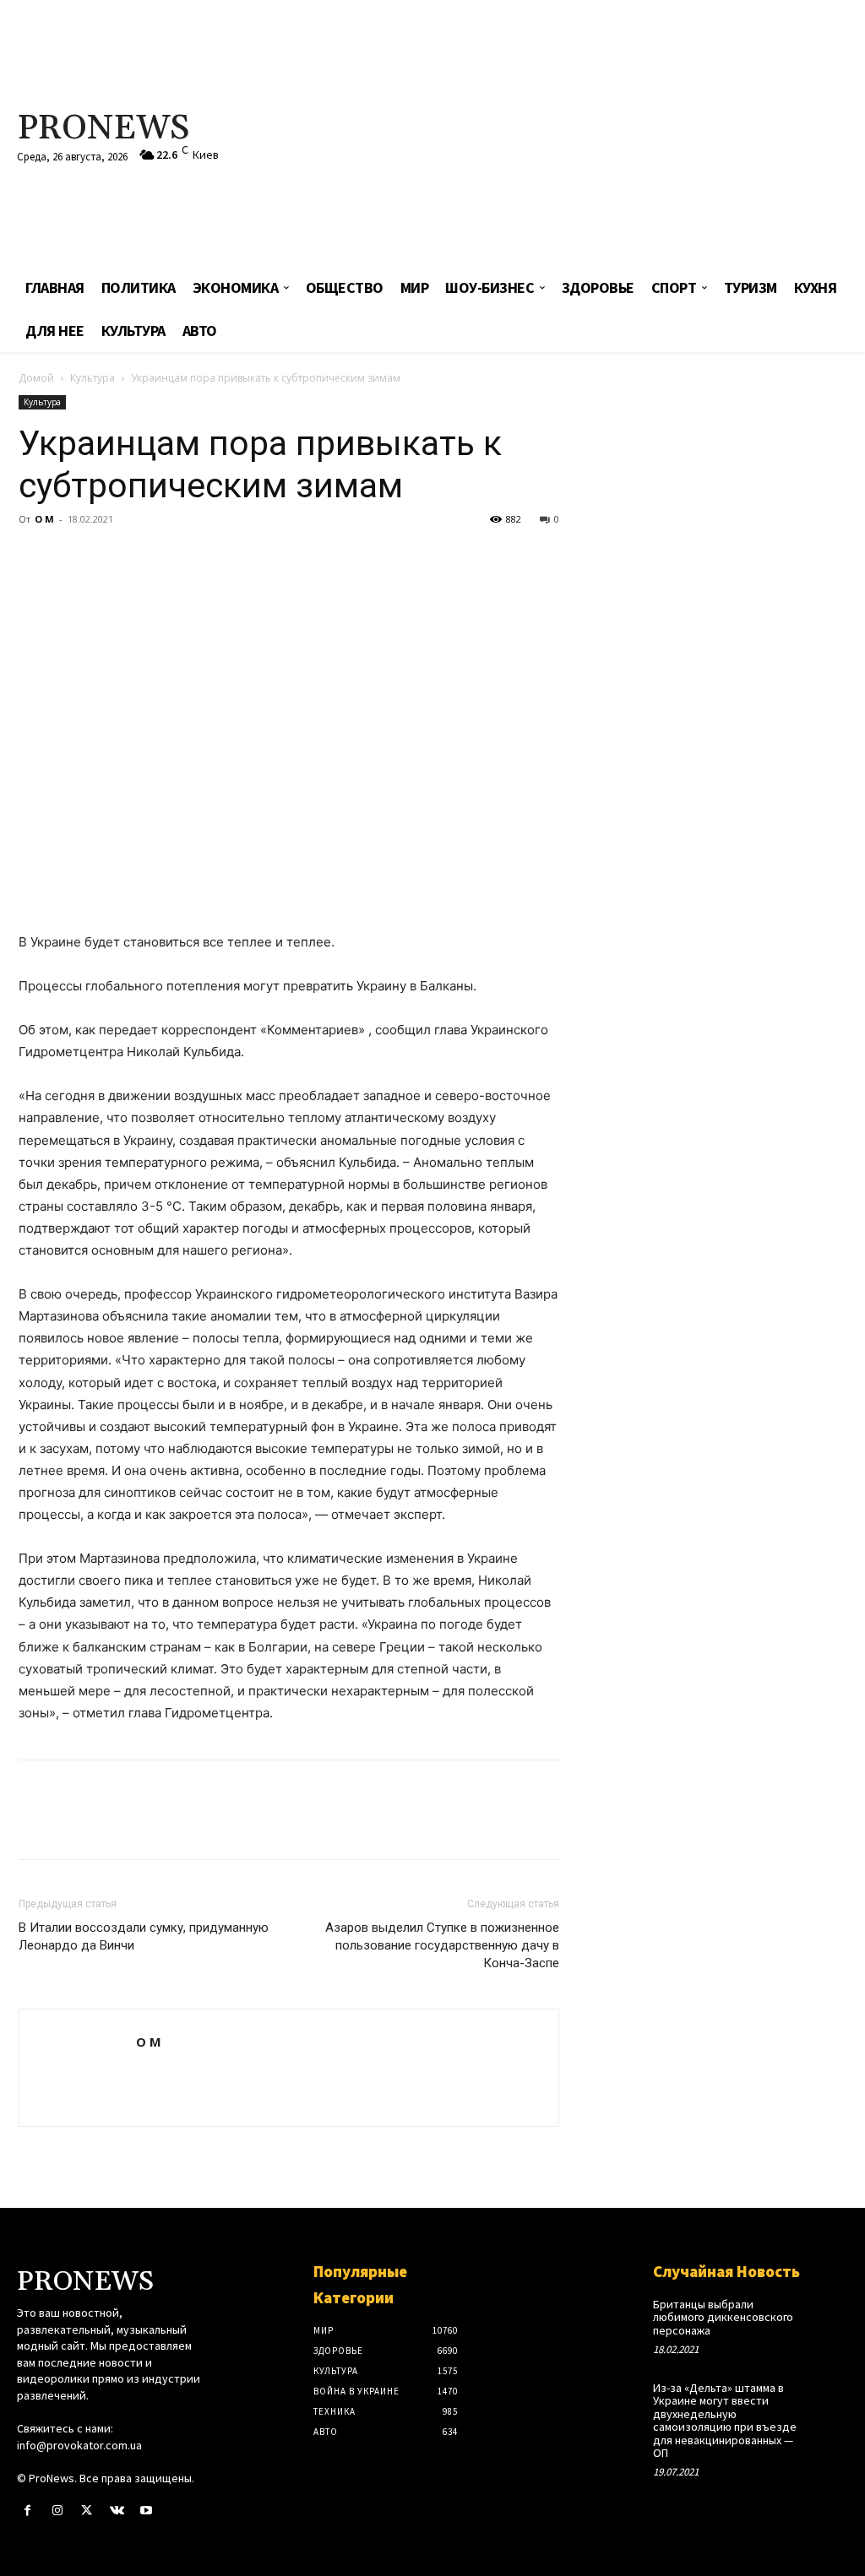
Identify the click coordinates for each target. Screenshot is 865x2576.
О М (44, 519)
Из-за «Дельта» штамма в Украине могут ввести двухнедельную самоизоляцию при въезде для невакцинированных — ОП (725, 2420)
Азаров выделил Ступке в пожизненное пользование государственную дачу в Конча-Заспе (442, 1945)
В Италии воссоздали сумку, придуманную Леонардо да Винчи (144, 1936)
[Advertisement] (582, 135)
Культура (92, 378)
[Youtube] (147, 2511)
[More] (192, 557)
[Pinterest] (113, 557)
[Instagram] (57, 2511)
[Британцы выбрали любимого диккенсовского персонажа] (829, 2314)
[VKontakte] (117, 2511)
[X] (74, 557)
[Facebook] (35, 557)
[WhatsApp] (152, 557)
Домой (36, 378)
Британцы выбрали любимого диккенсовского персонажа (723, 2317)
